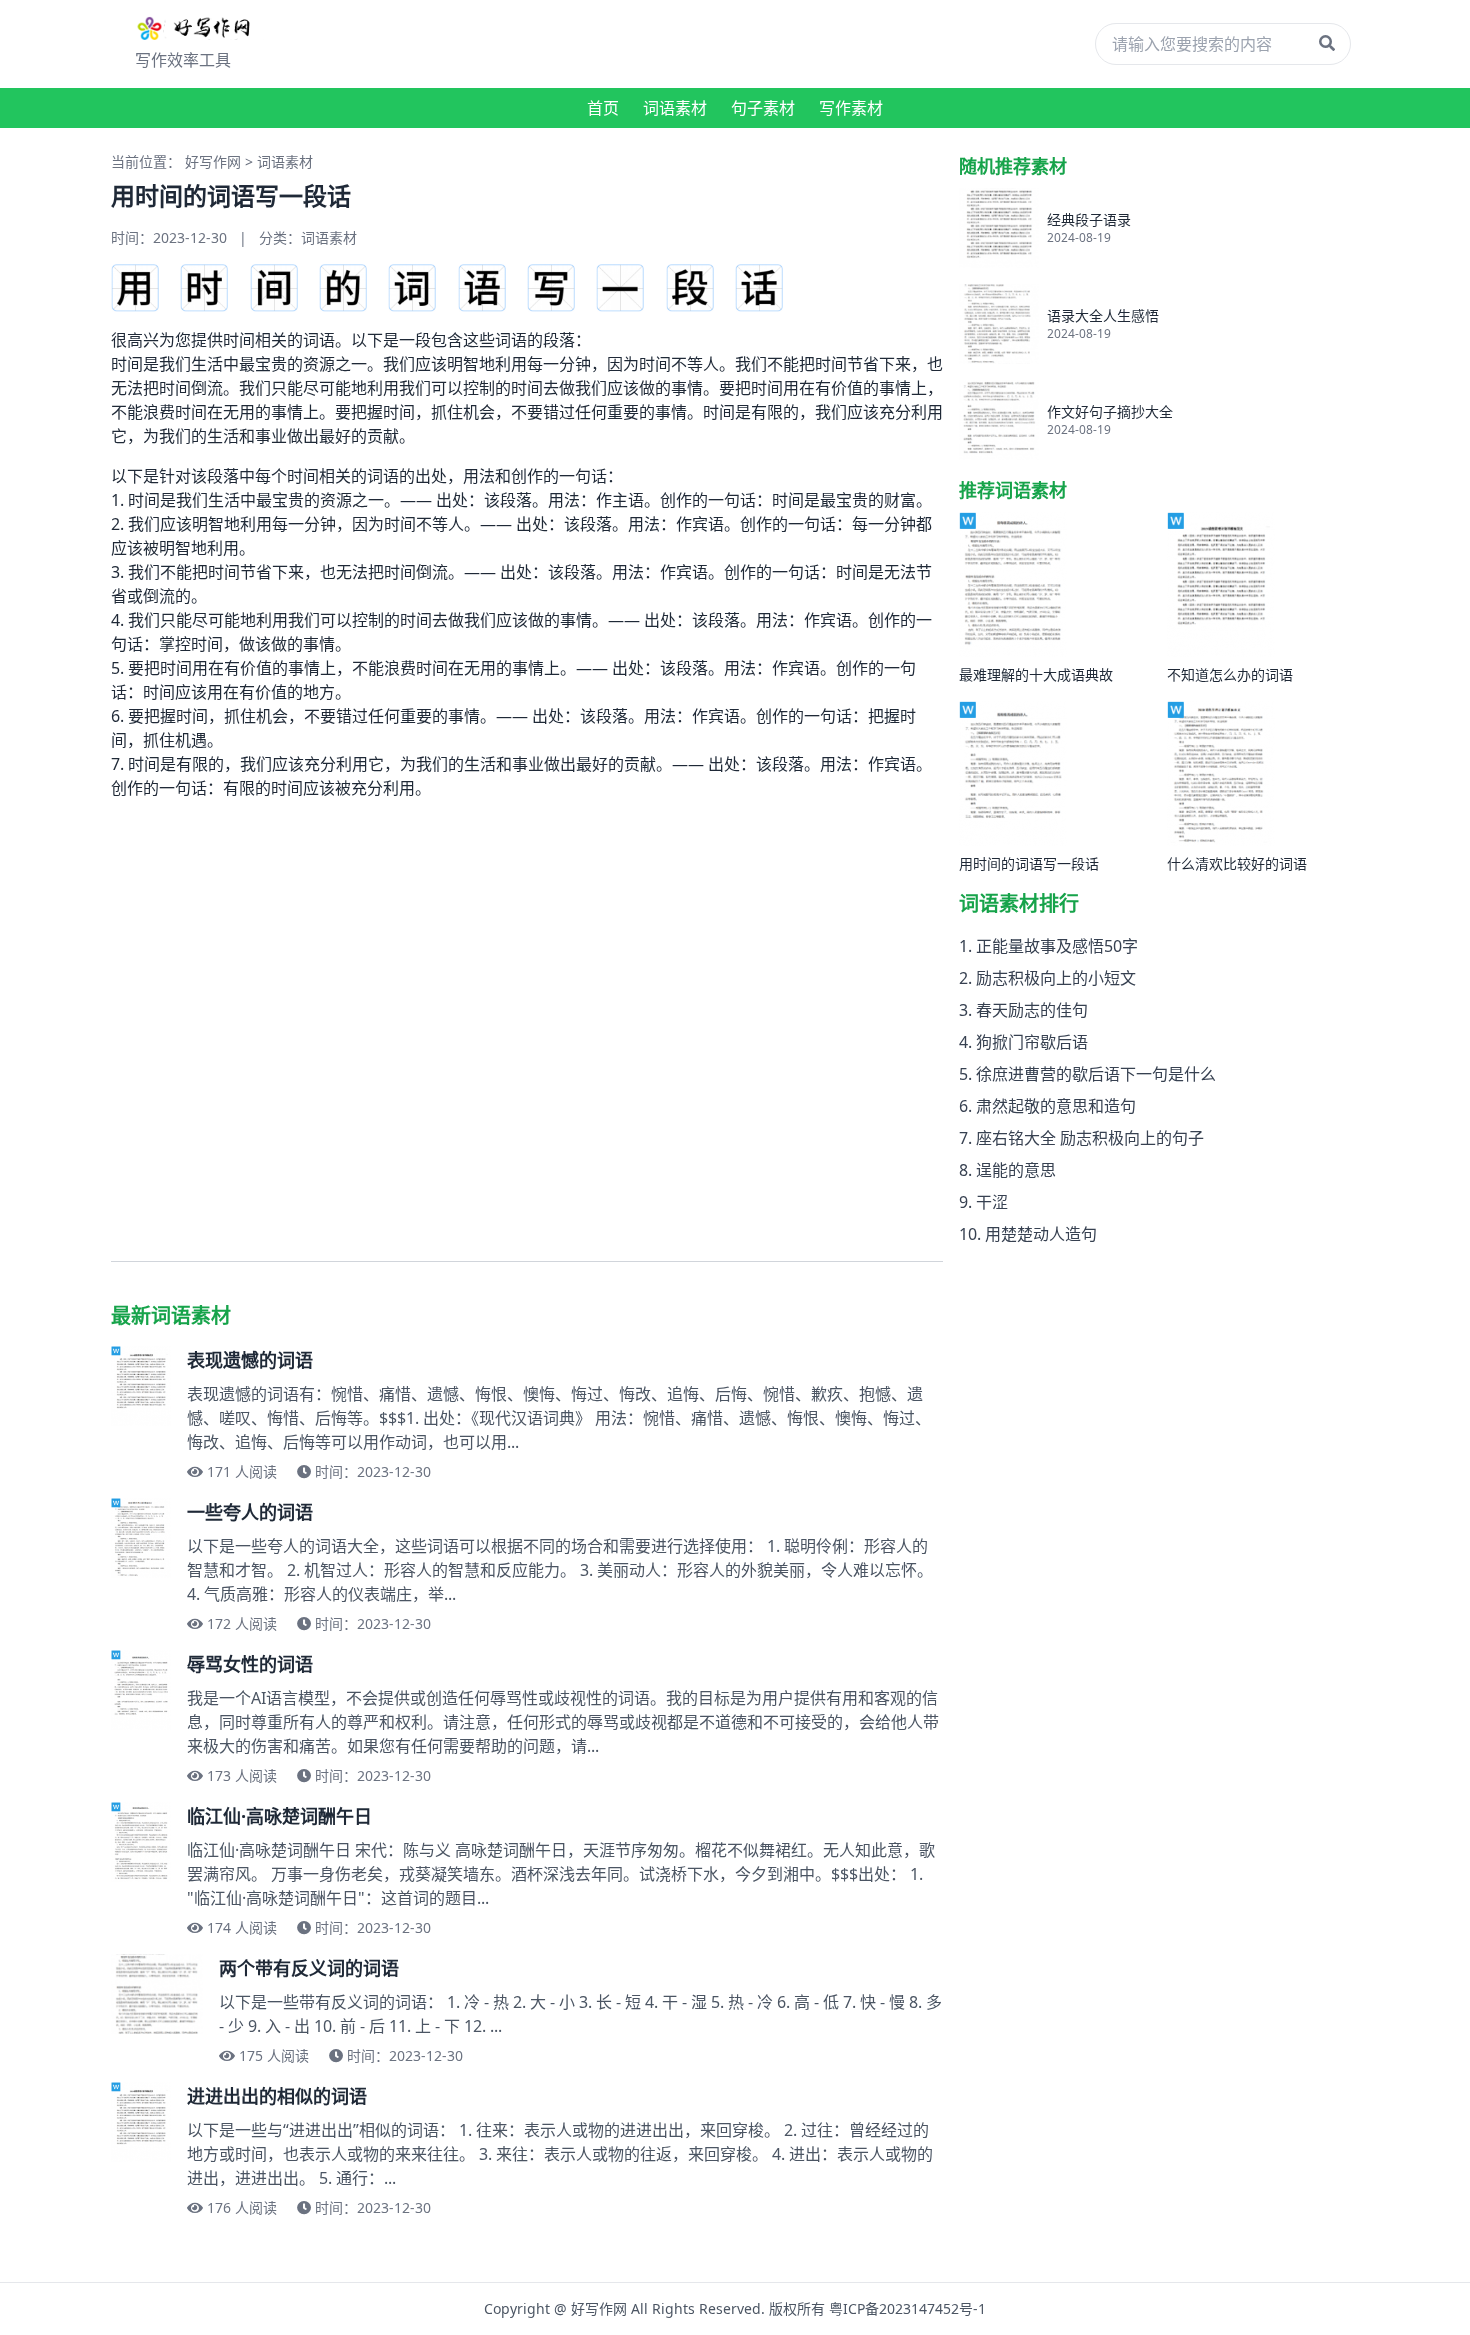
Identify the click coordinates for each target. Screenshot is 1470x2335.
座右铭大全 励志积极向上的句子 (1090, 1138)
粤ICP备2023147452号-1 (907, 2308)
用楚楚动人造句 (1041, 1234)
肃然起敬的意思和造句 (1056, 1106)
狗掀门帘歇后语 (1032, 1042)
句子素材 (763, 108)
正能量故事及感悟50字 (1057, 946)
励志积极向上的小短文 (1056, 978)
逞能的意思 (1016, 1170)
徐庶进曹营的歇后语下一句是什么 (1096, 1074)
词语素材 (675, 108)
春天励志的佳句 (1032, 1010)
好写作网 (213, 161)
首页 (603, 108)
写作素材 (851, 108)
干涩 (992, 1202)
